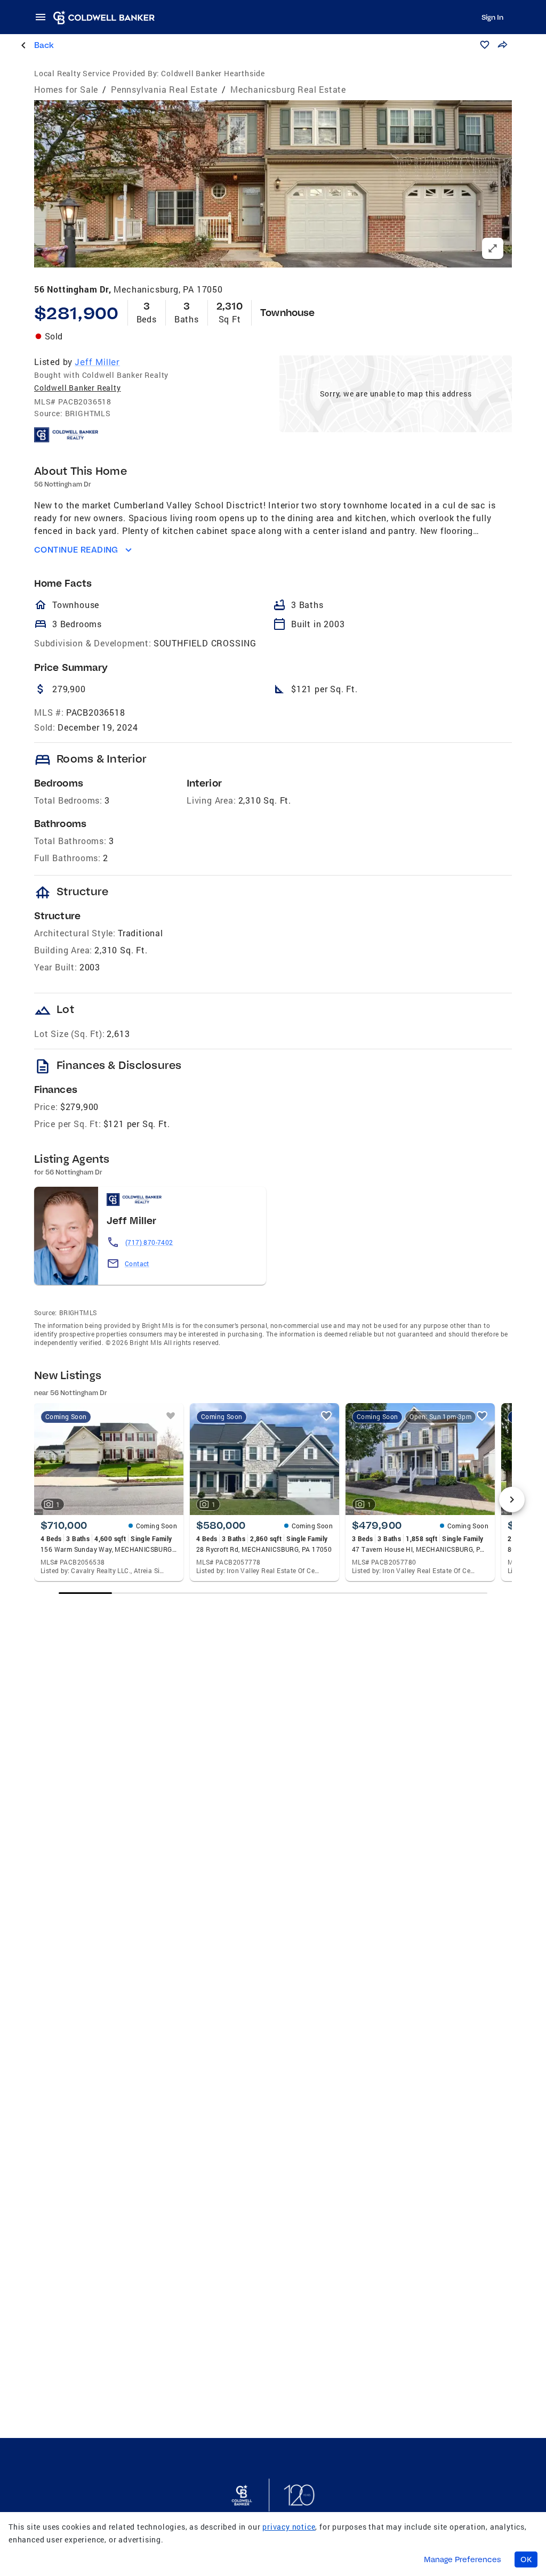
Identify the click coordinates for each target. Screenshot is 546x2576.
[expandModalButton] (493, 248)
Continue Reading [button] (76, 550)
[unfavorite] (171, 1416)
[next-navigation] (512, 1500)
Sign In (492, 17)
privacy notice (289, 2527)
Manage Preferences (463, 2559)
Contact (137, 1263)
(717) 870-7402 (149, 1242)
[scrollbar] (273, 1593)
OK (526, 2559)
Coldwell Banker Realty (78, 388)
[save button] (485, 45)
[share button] (502, 45)
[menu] (44, 17)
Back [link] (44, 45)
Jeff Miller (97, 362)
